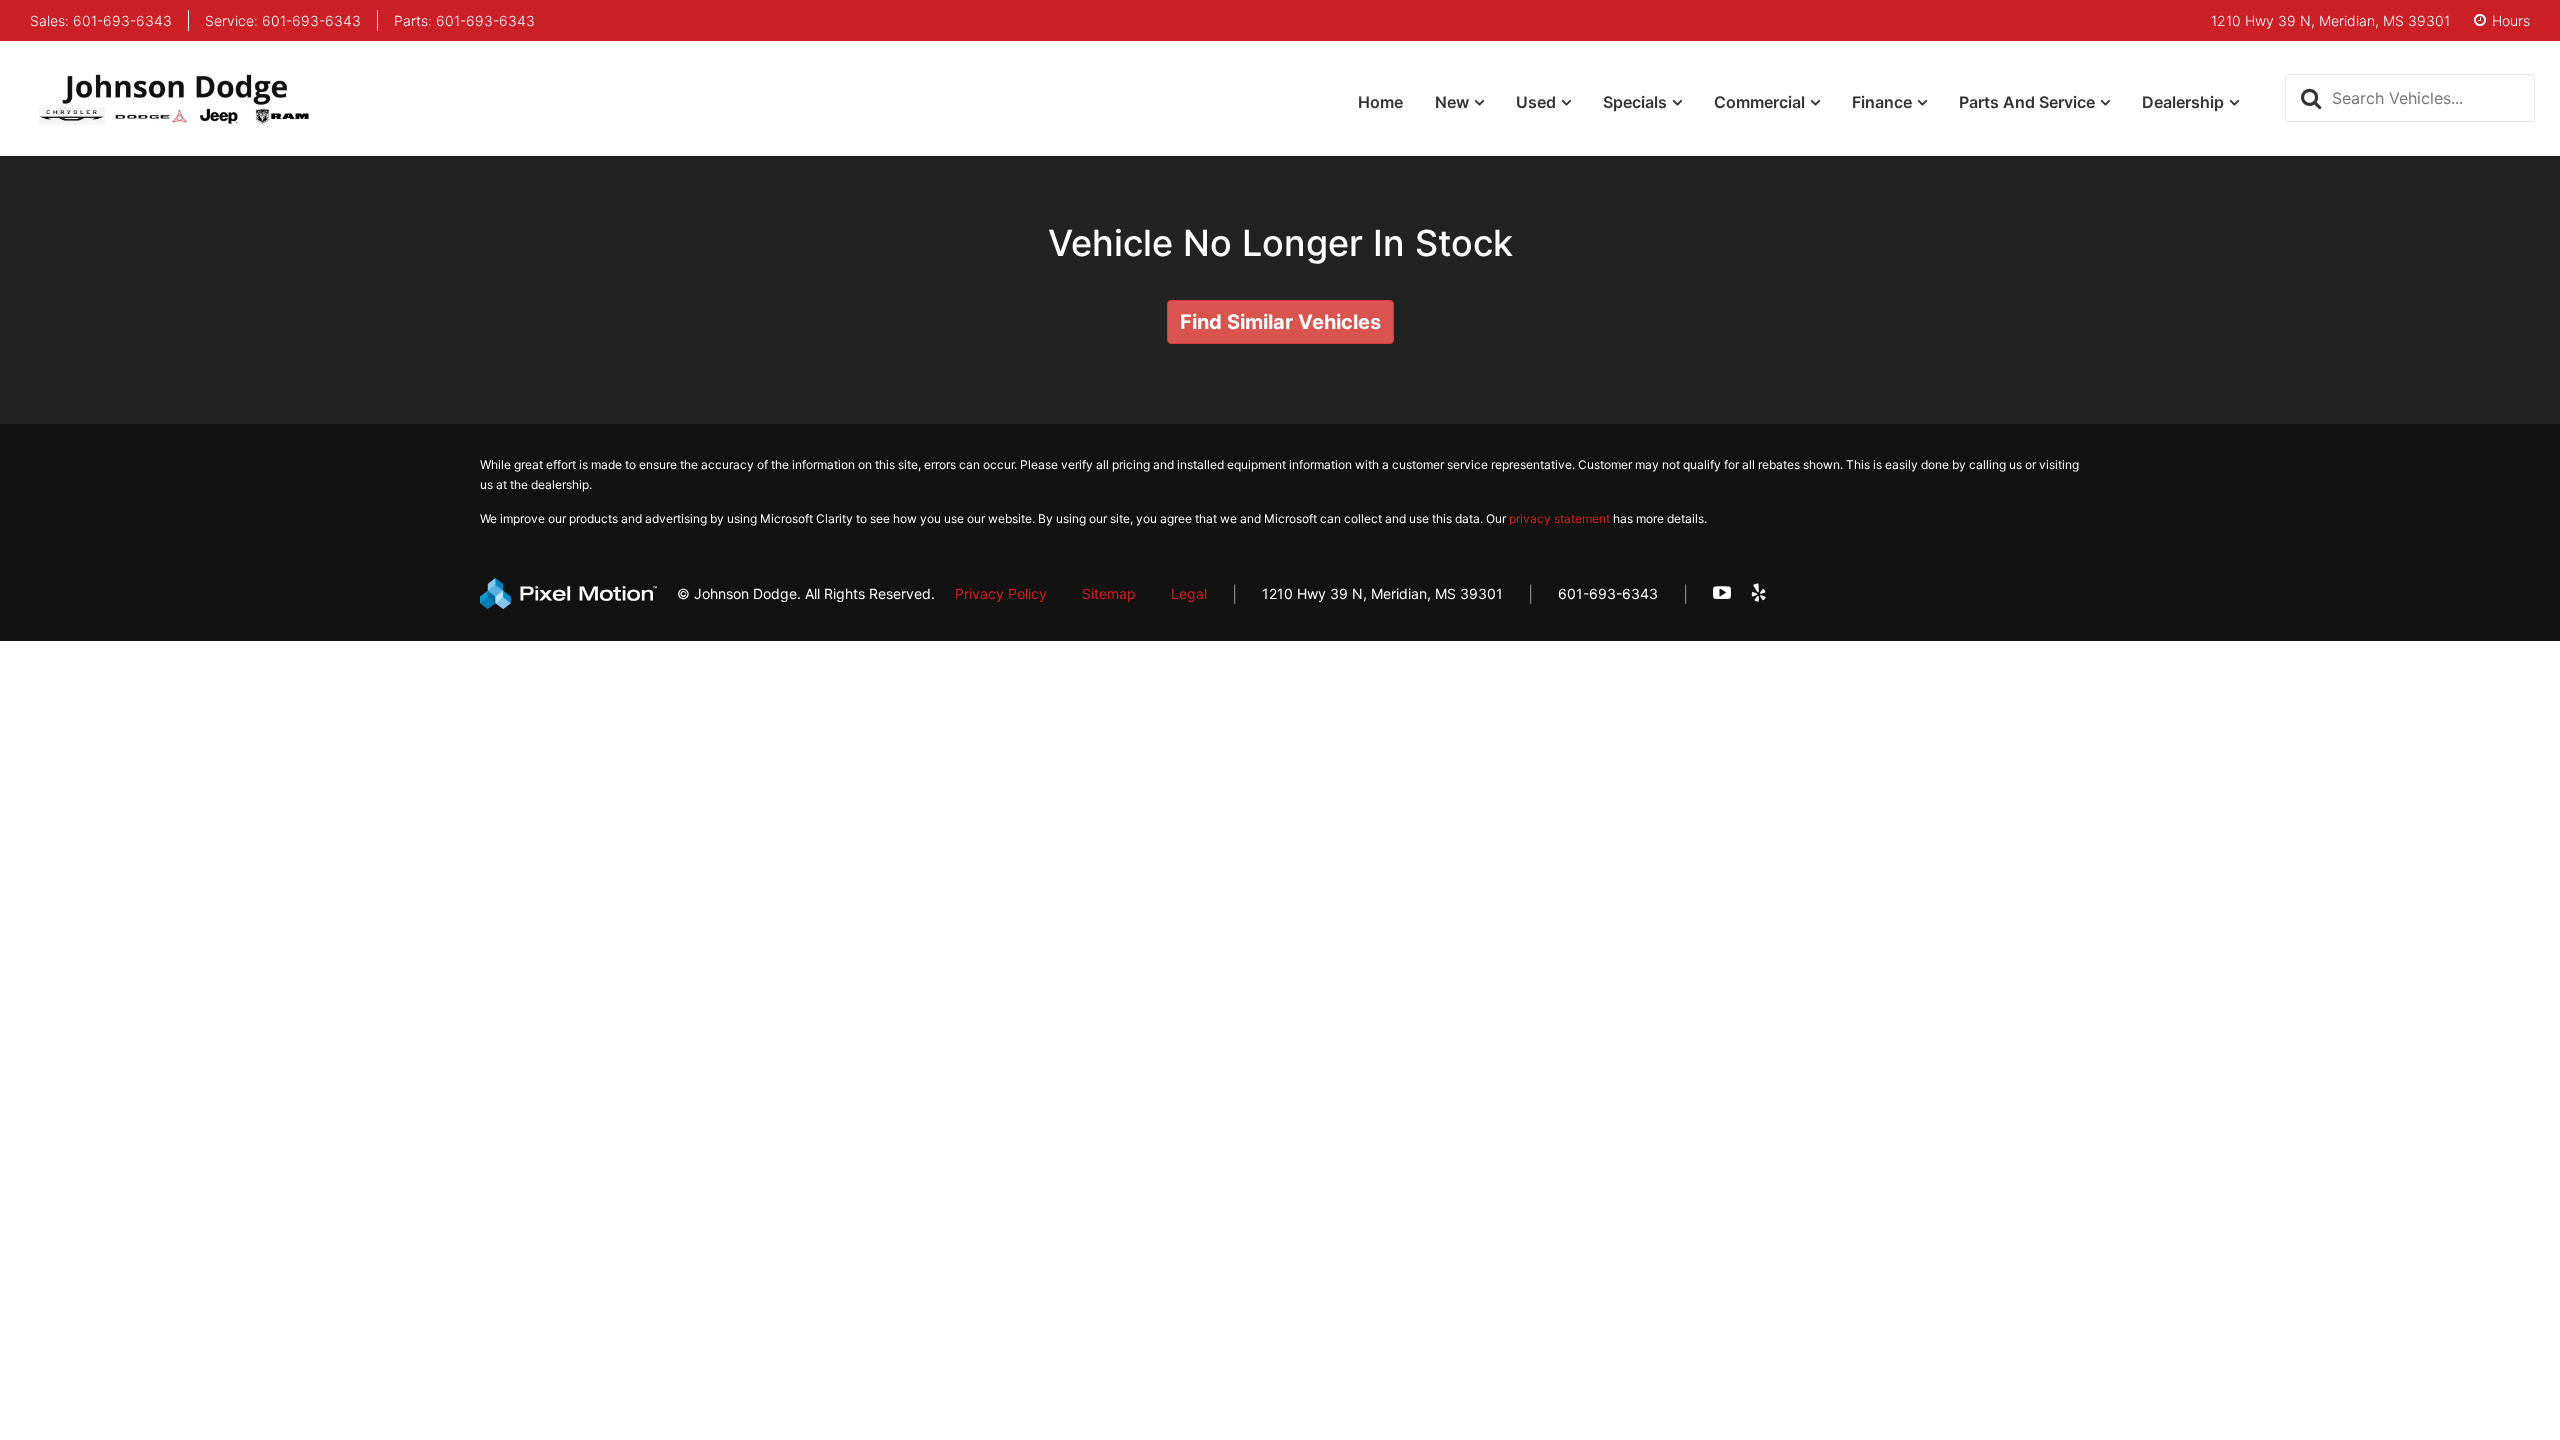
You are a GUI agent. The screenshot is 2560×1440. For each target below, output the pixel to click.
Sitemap (1109, 593)
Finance (1882, 102)
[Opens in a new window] (1722, 593)
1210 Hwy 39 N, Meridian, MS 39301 (1382, 593)
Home (1380, 102)
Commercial (1759, 102)
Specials (1635, 102)
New (1452, 102)
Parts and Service (2027, 102)
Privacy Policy (1001, 593)
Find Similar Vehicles (1280, 322)
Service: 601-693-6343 (283, 21)
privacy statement (1559, 518)
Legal (1189, 593)
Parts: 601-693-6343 (464, 21)
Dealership (2183, 102)
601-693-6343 (1608, 593)
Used (1536, 102)
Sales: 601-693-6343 (101, 21)
